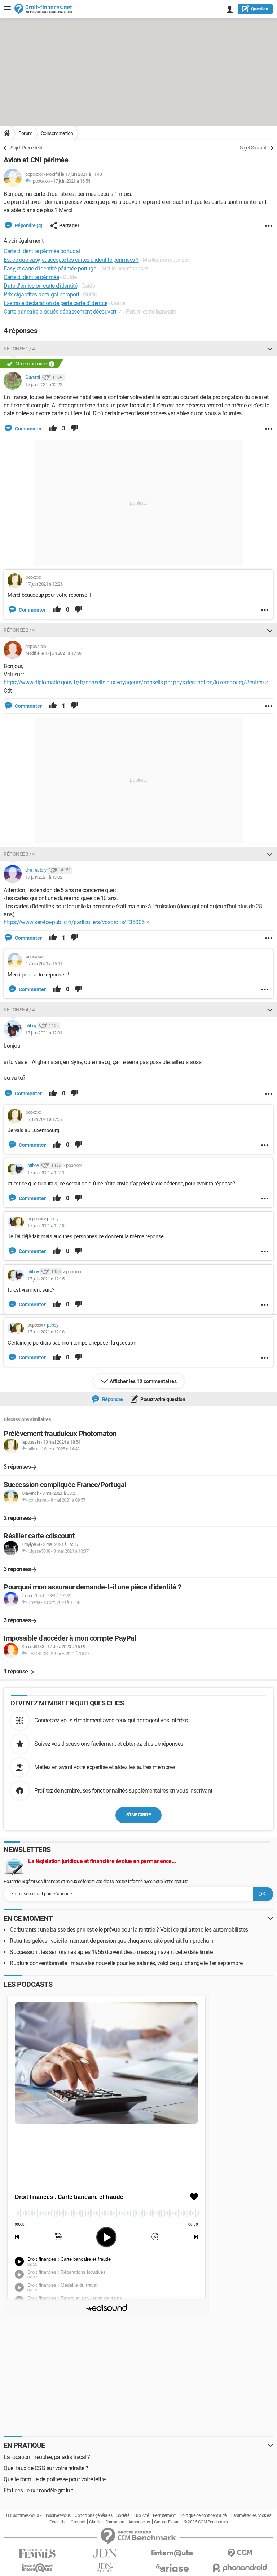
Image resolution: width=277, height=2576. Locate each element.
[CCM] (240, 2553)
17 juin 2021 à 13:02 (44, 877)
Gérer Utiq (58, 2522)
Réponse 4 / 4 (19, 1010)
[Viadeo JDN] (105, 2568)
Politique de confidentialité (203, 2515)
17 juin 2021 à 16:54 (72, 181)
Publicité (141, 2515)
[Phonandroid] (240, 2568)
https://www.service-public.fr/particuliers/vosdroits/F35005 (74, 922)
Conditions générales (93, 2515)
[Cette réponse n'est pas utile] (74, 429)
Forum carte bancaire (151, 312)
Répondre (112, 1399)
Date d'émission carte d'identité (40, 286)
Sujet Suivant (253, 148)
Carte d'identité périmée (31, 277)
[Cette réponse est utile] (53, 429)
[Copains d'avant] (37, 2568)
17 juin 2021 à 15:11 (44, 964)
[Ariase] (172, 2568)
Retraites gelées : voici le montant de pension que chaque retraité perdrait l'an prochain (112, 1941)
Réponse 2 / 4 (19, 630)
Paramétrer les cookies (251, 2515)
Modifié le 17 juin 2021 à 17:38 (53, 653)
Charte (95, 2522)
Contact (78, 2522)
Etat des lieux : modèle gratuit (38, 2490)
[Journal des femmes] (37, 2553)
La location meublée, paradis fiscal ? (47, 2457)
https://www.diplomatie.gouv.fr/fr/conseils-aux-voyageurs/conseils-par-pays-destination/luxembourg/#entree (134, 682)
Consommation (57, 133)
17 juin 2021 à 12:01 (44, 1033)
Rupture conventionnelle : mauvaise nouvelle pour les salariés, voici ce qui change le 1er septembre (126, 1963)
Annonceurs (139, 2522)
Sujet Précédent (27, 148)
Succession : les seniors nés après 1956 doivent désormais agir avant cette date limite (111, 1952)
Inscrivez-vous (58, 2515)
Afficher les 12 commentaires (143, 1381)
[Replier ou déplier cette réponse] (270, 349)
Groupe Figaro (167, 2522)
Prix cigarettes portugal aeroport (41, 294)
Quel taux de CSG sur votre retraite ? (46, 2468)
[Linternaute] (172, 2553)
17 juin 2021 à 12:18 (46, 1332)
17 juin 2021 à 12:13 (46, 1226)
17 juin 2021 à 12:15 (46, 1279)
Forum (25, 133)
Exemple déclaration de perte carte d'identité (56, 303)
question (260, 9)
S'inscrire (138, 1815)
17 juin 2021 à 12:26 (44, 584)
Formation (115, 2522)
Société (123, 2515)
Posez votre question (162, 1399)
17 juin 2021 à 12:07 (44, 1119)
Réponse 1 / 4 (19, 349)
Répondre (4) (28, 225)
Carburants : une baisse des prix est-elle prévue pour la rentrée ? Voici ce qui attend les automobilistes (129, 1930)
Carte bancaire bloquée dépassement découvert (60, 312)
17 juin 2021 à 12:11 (46, 1173)
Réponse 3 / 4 (19, 854)
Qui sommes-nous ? (24, 2515)
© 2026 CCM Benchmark (206, 2522)
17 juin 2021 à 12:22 (44, 384)
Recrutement (164, 2515)
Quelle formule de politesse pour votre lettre (55, 2479)
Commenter (28, 429)
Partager (69, 225)
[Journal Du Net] (105, 2553)
